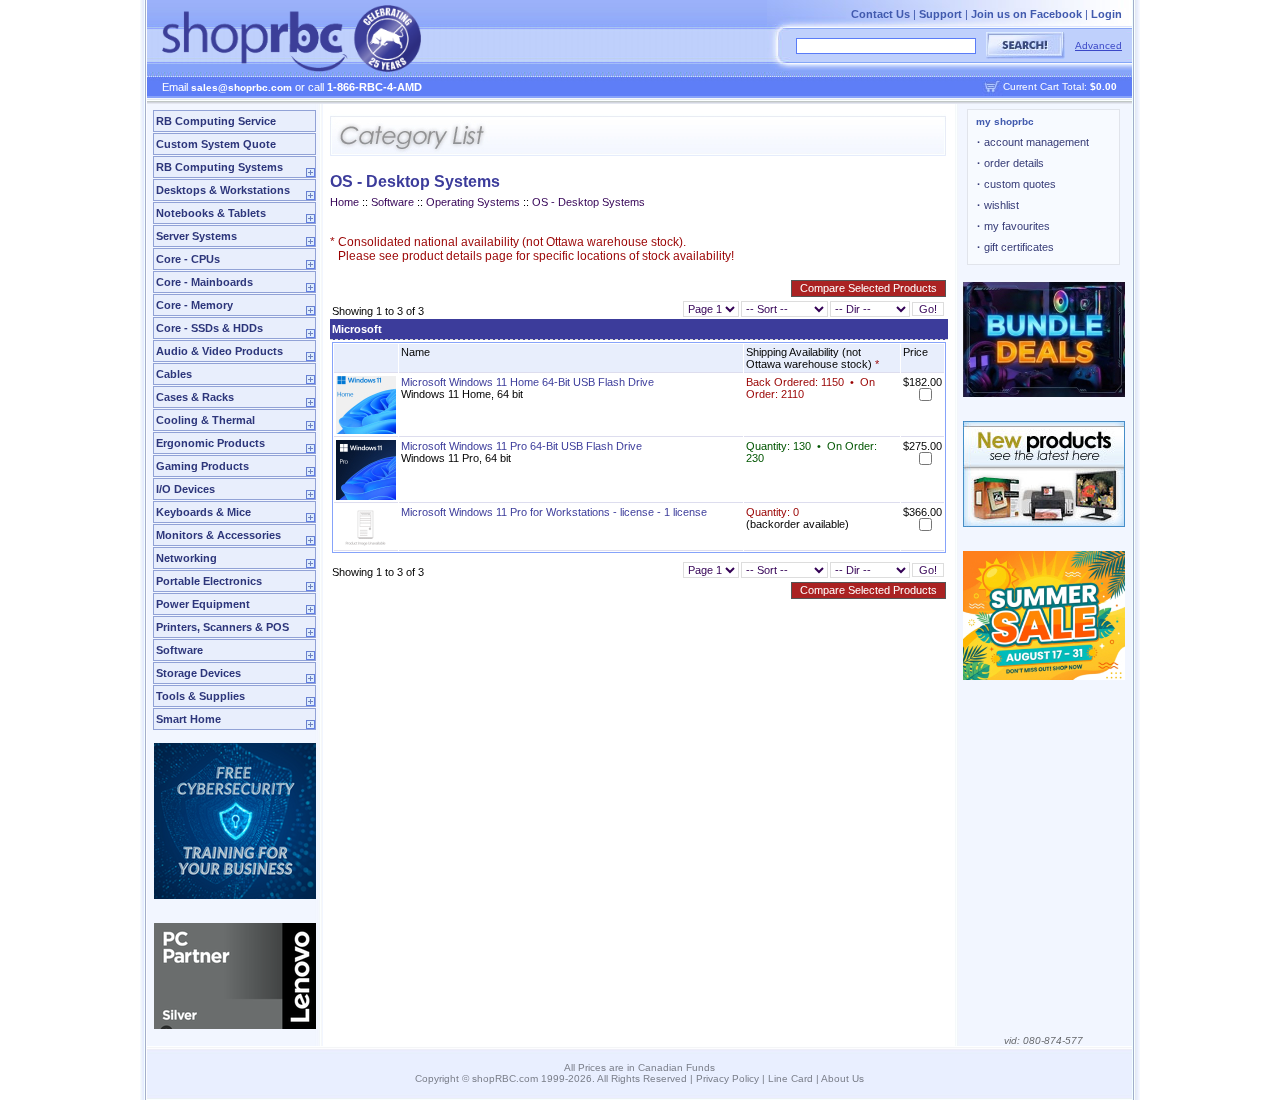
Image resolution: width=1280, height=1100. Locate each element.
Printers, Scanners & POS (222, 627)
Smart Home (188, 719)
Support (940, 14)
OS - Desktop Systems (588, 202)
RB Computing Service (216, 121)
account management (1033, 142)
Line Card (790, 1078)
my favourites (1013, 226)
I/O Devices (185, 489)
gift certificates (1015, 247)
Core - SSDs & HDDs (209, 328)
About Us (842, 1078)
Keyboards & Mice (203, 512)
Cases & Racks (195, 397)
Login (1106, 14)
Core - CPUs (188, 259)
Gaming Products (202, 466)
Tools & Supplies (200, 696)
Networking (186, 558)
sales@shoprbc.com (241, 87)
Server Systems (196, 236)
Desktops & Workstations (223, 190)
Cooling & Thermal (205, 420)
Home (344, 202)
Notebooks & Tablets (211, 213)
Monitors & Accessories (218, 535)
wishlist (998, 205)
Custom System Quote (216, 144)
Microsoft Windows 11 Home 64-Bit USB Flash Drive (527, 382)
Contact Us (880, 14)
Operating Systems (473, 202)
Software (179, 650)
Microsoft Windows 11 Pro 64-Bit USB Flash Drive (521, 446)
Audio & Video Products (219, 351)
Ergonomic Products (210, 443)
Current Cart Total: (1060, 86)
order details (1010, 163)
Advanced (1098, 45)
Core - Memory (194, 305)
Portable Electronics (209, 581)
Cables (174, 374)
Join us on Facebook (1026, 14)
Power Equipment (203, 604)
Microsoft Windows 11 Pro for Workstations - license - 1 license (554, 512)
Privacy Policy (727, 1078)
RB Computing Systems (219, 167)
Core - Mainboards (204, 282)
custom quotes (1016, 184)
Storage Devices (198, 673)
